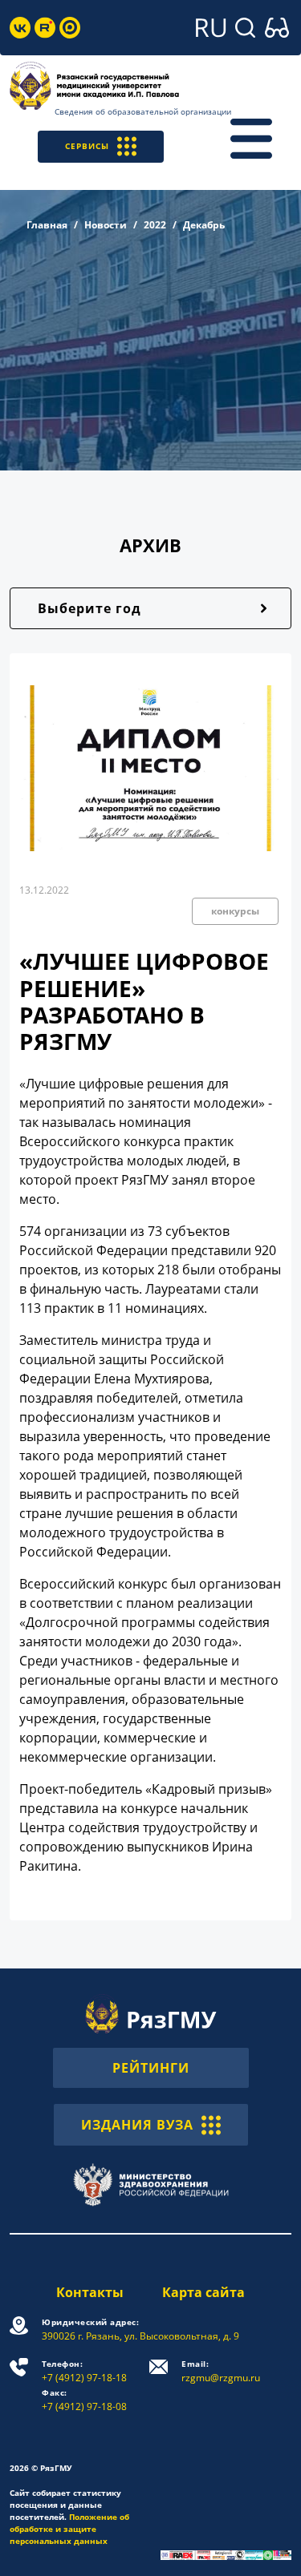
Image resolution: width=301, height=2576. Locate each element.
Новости (106, 225)
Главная (47, 225)
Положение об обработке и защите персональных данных (69, 2529)
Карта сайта (203, 2292)
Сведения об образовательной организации (143, 111)
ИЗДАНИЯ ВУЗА (137, 2125)
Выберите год (89, 608)
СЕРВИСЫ (87, 146)
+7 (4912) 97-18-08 (84, 2400)
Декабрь (204, 225)
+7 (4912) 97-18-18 (84, 2371)
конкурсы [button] (235, 911)
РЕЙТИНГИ (151, 2068)
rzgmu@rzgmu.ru (221, 2371)
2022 (155, 225)
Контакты (90, 2292)
